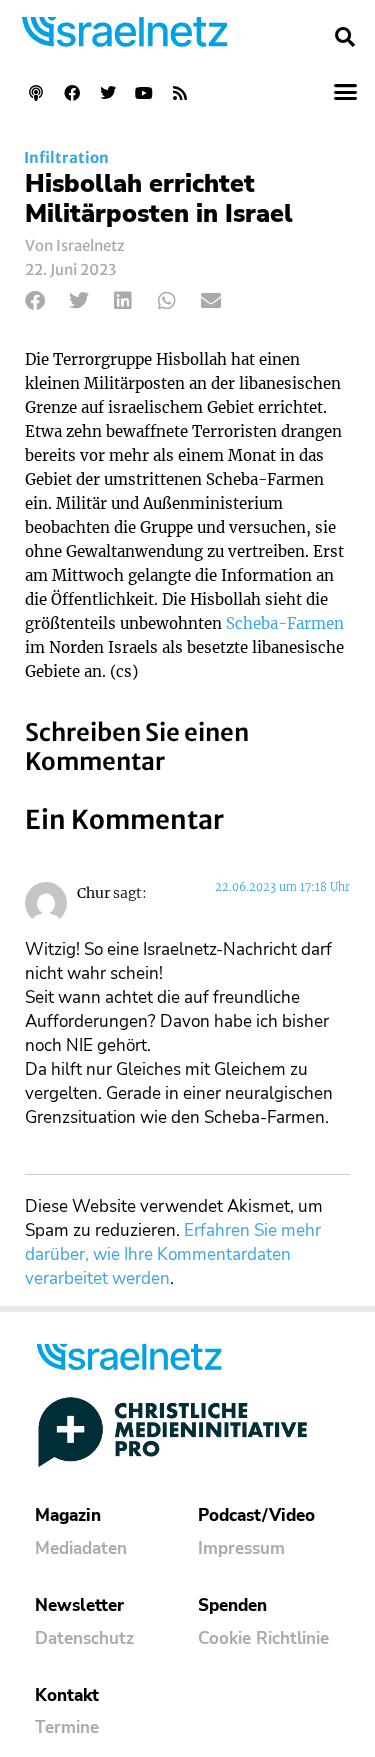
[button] (345, 37)
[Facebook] (72, 93)
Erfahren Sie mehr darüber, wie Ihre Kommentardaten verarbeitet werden (173, 1254)
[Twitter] (108, 93)
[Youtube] (144, 93)
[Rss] (180, 93)
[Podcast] (36, 93)
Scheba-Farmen (285, 623)
